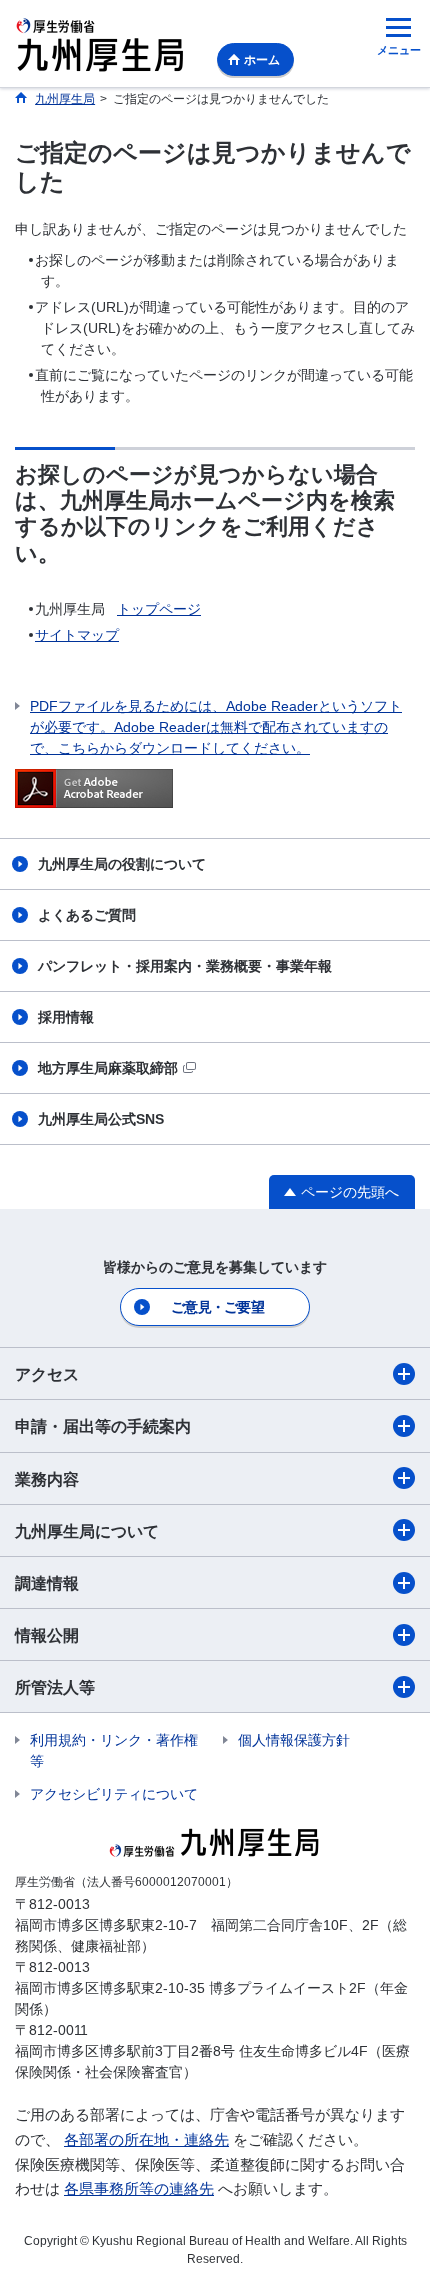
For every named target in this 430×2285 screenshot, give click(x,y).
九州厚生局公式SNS (101, 1119)
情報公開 (47, 1635)
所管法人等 (55, 1687)
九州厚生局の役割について (122, 864)
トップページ (159, 609)
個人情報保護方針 (294, 1740)
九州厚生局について (87, 1531)
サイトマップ (77, 635)
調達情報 (47, 1583)
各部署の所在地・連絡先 (146, 2139)
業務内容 (47, 1479)
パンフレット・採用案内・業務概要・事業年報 (185, 966)
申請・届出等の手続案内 (103, 1426)
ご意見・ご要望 (217, 1307)
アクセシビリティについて (114, 1794)
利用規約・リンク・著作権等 (114, 1750)
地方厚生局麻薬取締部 (108, 1068)
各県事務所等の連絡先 (139, 2188)
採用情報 (66, 1017)
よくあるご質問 (87, 915)
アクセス (47, 1374)
